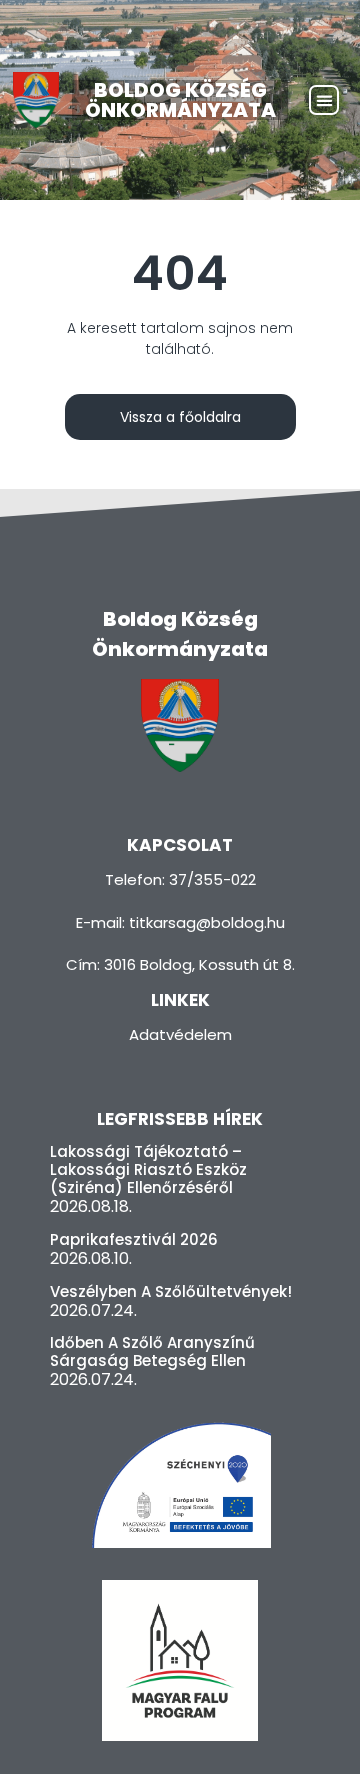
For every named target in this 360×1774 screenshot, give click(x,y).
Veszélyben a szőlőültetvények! (171, 1291)
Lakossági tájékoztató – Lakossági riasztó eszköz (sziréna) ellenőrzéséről (148, 1169)
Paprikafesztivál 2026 (134, 1239)
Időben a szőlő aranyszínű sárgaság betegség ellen (152, 1351)
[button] (324, 100)
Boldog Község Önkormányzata (180, 100)
